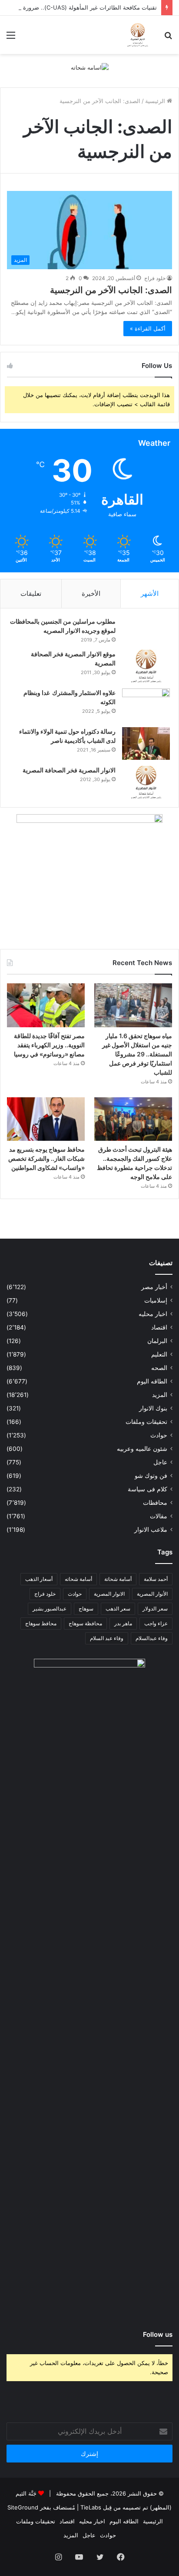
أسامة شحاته (78, 1579)
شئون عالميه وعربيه (142, 1449)
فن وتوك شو (151, 1476)
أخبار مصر (154, 1287)
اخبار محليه (153, 1314)
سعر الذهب (118, 1609)
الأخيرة (91, 593)
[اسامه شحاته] (90, 67)
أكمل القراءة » (148, 328)
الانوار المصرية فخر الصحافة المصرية (69, 770)
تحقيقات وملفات (146, 1422)
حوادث (159, 1435)
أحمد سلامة (156, 1579)
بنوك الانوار (153, 1408)
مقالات (159, 1516)
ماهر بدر (123, 1623)
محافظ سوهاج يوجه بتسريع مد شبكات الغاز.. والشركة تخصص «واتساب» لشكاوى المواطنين (46, 1158)
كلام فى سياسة (148, 1489)
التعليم (159, 1354)
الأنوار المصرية (152, 1594)
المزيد (160, 1395)
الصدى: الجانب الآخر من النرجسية (111, 290)
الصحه (159, 1368)
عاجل (160, 1462)
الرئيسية (156, 101)
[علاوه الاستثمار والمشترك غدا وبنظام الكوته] (146, 705)
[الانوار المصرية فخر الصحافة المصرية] (146, 782)
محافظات (155, 1503)
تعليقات (31, 593)
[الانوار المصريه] (138, 35)
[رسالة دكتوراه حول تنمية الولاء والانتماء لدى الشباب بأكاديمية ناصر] (146, 743)
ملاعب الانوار (151, 1530)
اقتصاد (159, 1327)
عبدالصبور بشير (50, 1609)
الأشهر (150, 593)
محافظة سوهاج (85, 1623)
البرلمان (157, 1341)
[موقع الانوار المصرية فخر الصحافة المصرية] (146, 666)
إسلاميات (156, 1300)
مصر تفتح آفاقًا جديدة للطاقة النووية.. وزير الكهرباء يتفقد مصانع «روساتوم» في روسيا (49, 1045)
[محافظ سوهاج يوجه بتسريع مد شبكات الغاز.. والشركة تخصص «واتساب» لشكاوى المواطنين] (46, 1119)
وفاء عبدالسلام (152, 1638)
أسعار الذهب (39, 1579)
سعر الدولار (155, 1609)
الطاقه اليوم (152, 1381)
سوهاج (86, 1609)
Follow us (158, 2334)
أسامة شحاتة (118, 1579)
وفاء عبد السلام (107, 1638)
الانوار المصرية (109, 1594)
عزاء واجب (156, 1623)
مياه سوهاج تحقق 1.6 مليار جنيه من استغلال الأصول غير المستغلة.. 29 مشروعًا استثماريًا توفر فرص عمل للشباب (137, 1054)
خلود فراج (155, 278)
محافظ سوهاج (41, 1623)
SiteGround (23, 2507)
